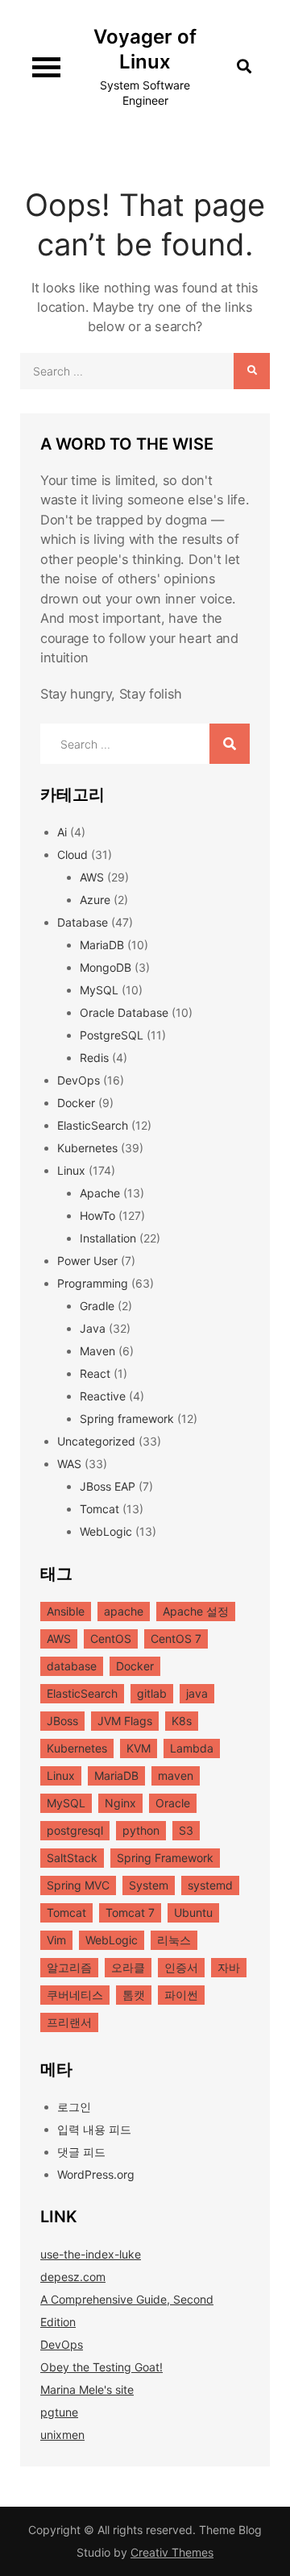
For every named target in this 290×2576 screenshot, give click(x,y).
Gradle (97, 1306)
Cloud (72, 855)
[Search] (252, 371)
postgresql (75, 1830)
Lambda (192, 1748)
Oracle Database (124, 1012)
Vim (56, 1940)
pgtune (59, 2412)
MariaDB (102, 945)
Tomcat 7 (130, 1912)
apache (124, 1611)
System (149, 1885)
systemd (210, 1885)
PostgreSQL (112, 1035)
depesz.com (73, 2277)
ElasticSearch (93, 1125)
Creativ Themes (172, 2552)
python (141, 1830)
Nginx (120, 1803)
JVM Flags (125, 1721)
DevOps (79, 1080)
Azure (95, 900)
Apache (100, 1193)
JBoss (62, 1721)
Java (93, 1328)
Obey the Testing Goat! (101, 2367)
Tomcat (99, 1509)
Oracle (173, 1803)
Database (83, 922)
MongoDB (106, 967)
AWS (92, 877)
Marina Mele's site (87, 2389)
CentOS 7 (176, 1639)
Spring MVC (78, 1885)
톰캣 (134, 1995)
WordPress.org (96, 2174)
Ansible (66, 1611)
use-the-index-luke (91, 2254)
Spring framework (127, 1419)
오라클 (128, 1967)
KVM (139, 1748)
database (72, 1666)
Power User (87, 1261)
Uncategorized (96, 1441)
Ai (62, 832)
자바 (229, 1967)
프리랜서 (69, 2022)
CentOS (111, 1639)
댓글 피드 (81, 2152)
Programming (93, 1283)
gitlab (152, 1693)
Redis (94, 1058)
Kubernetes (87, 1148)
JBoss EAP (108, 1486)
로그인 (74, 2107)
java (197, 1693)
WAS (69, 1464)
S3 (186, 1830)
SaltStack (72, 1858)
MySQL (99, 990)
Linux (71, 1170)
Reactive (103, 1396)
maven (176, 1775)
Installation (108, 1238)
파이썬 (181, 1995)
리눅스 (174, 1940)
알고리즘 (69, 1967)
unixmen (62, 2435)
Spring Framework (165, 1858)
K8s (182, 1721)
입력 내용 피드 (94, 2129)
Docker (76, 1103)
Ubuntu (193, 1912)
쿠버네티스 (75, 1995)
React (95, 1373)
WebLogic (106, 1531)
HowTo (97, 1215)
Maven (97, 1351)
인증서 (181, 1967)
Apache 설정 (196, 1611)
